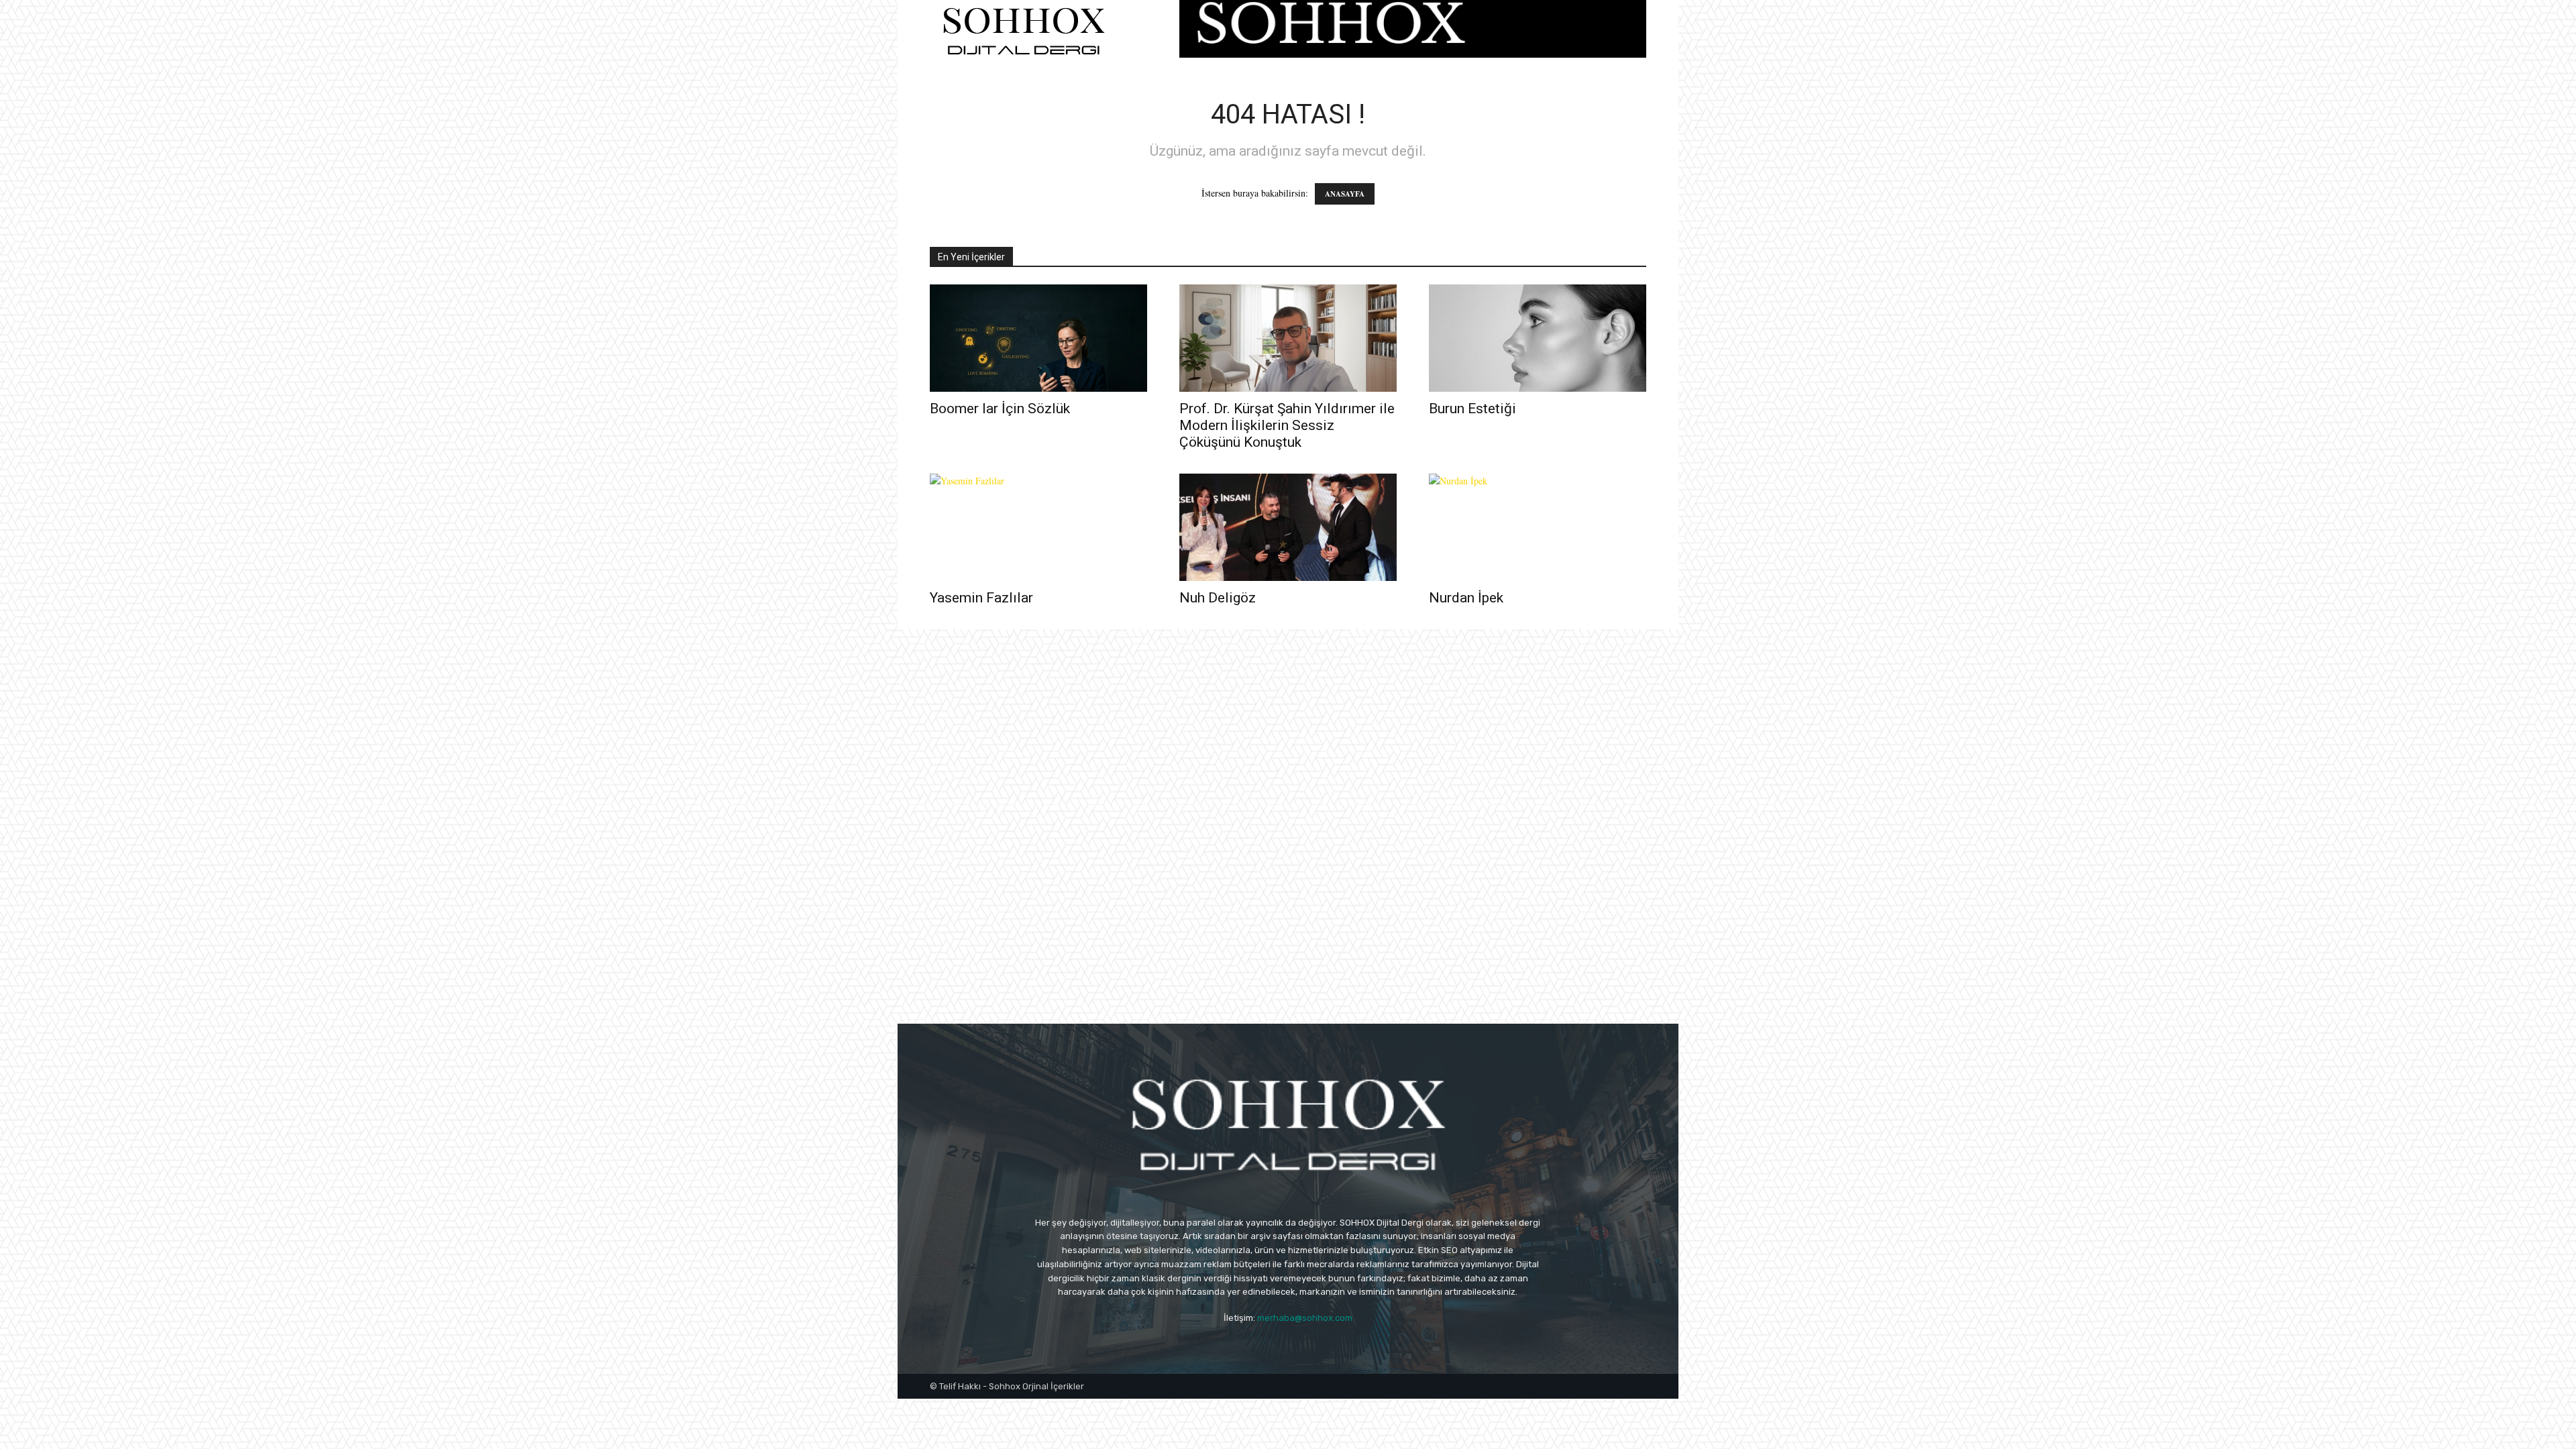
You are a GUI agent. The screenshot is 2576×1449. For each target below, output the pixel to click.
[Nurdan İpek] (1538, 527)
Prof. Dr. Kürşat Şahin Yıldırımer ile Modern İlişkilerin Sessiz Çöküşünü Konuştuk (1287, 425)
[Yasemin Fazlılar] (1038, 527)
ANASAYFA (1345, 194)
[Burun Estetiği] (1538, 338)
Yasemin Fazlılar (981, 598)
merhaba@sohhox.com (1305, 1318)
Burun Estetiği (1472, 409)
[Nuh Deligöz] (1288, 527)
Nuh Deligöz (1218, 598)
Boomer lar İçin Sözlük (1000, 409)
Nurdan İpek (1466, 598)
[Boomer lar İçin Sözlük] (1038, 338)
